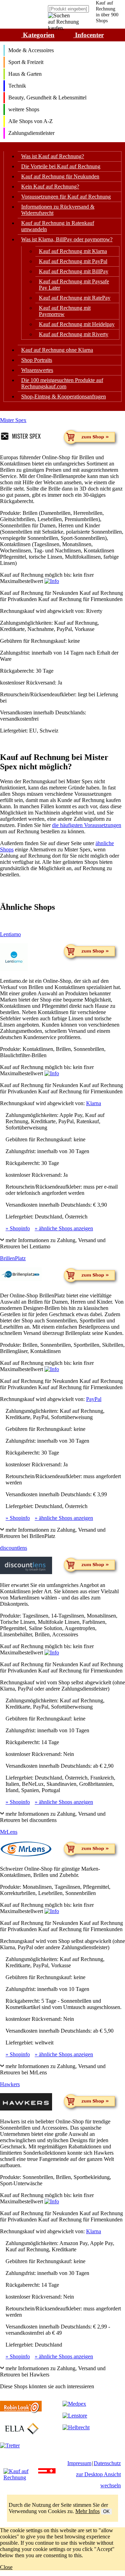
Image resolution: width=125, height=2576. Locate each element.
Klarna (94, 1103)
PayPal (94, 1399)
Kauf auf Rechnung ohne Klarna (57, 350)
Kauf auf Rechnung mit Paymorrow (65, 311)
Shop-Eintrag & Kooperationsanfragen (64, 396)
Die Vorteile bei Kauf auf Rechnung (61, 166)
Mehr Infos (87, 2511)
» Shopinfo (18, 1228)
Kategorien (38, 35)
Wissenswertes (37, 370)
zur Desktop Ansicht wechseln (98, 2480)
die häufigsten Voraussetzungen (87, 825)
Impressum (79, 2463)
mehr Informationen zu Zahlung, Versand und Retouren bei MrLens (53, 2069)
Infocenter (89, 35)
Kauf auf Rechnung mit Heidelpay (77, 324)
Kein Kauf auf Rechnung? (50, 187)
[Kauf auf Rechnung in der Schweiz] (51, 2474)
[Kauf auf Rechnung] (21, 2474)
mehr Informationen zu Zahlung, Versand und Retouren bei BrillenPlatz (53, 1533)
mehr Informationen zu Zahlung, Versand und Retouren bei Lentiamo (53, 1243)
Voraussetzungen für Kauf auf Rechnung (66, 197)
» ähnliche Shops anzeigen (64, 1228)
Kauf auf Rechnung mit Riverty (74, 334)
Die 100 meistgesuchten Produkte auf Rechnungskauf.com (62, 383)
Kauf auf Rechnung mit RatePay (75, 298)
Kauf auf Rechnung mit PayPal (73, 261)
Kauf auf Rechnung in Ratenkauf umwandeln (58, 226)
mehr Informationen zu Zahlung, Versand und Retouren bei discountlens (53, 1817)
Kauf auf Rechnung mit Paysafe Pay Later (74, 285)
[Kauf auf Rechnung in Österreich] (43, 2474)
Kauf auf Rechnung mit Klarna (73, 251)
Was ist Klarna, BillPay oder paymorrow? (67, 239)
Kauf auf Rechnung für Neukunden (60, 176)
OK (106, 2512)
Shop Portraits (37, 360)
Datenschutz (107, 2463)
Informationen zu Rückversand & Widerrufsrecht (58, 210)
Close (6, 2567)
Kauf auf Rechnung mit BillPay (74, 271)
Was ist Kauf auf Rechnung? (53, 156)
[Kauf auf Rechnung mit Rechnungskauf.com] (22, 13)
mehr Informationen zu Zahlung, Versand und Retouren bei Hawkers (53, 2371)
